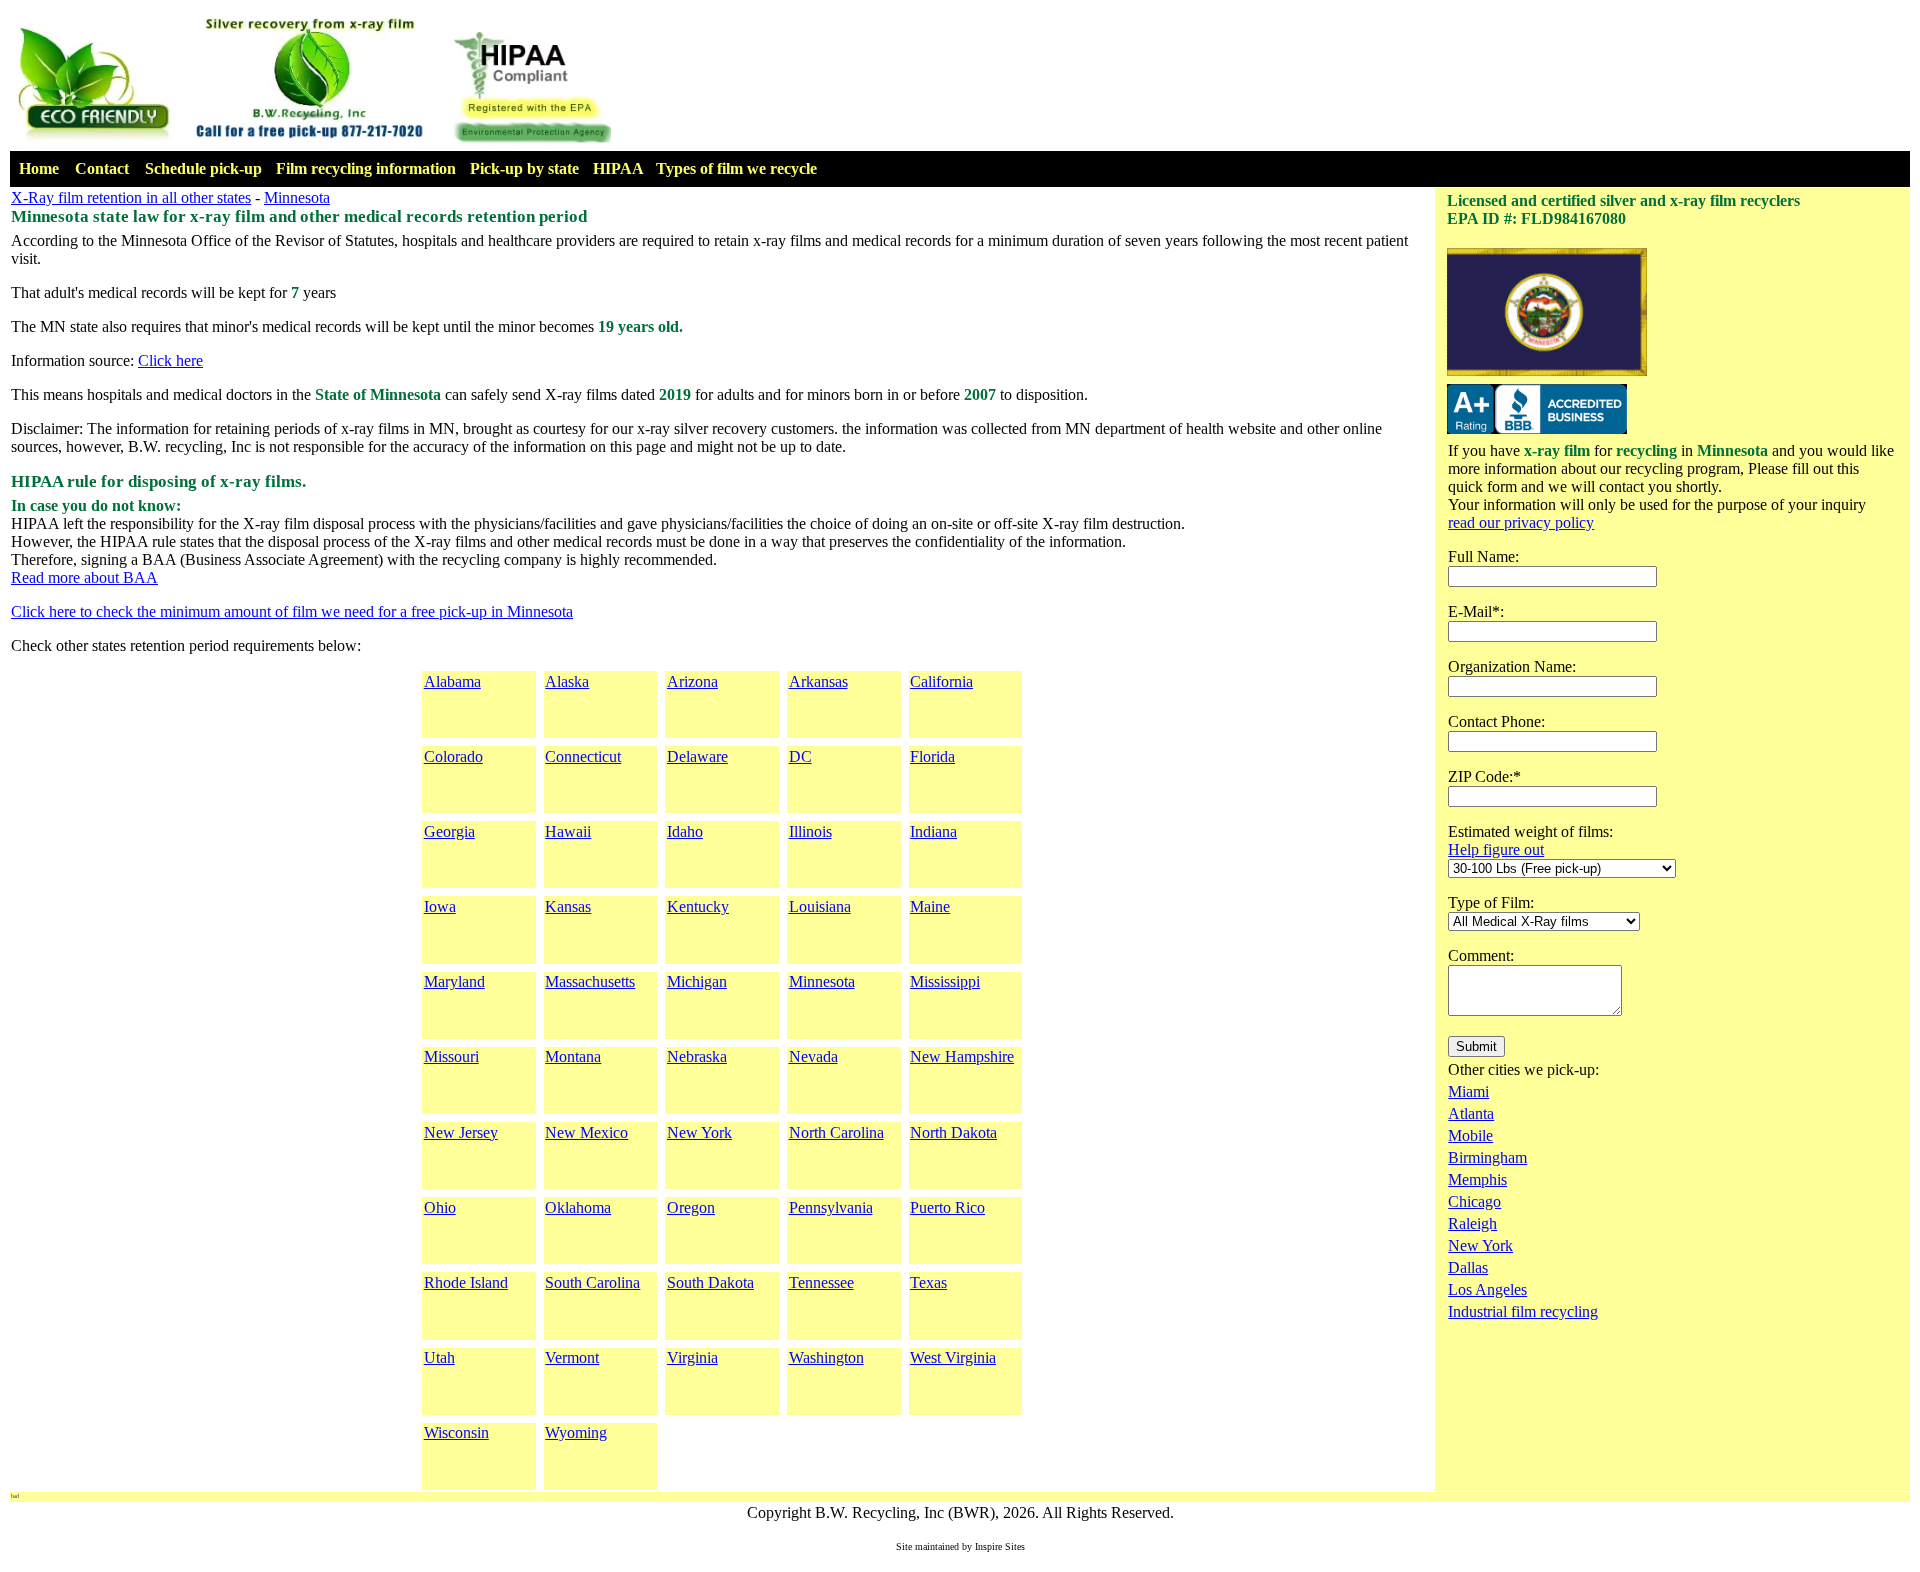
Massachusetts (590, 981)
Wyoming (576, 1432)
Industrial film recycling (1523, 1311)
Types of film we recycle (736, 168)
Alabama (452, 681)
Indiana (933, 831)
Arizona (692, 681)
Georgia (449, 831)
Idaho (685, 831)
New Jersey (461, 1132)
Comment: (1481, 955)
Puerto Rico (947, 1207)
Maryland (454, 981)
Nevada (813, 1056)
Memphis (1477, 1179)
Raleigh (1472, 1223)
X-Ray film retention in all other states (131, 197)
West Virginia (953, 1357)
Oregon (691, 1207)
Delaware (697, 756)
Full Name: (1483, 556)
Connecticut (583, 756)
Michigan (697, 981)
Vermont (572, 1357)
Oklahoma (578, 1207)
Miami (1468, 1091)
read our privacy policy (1521, 522)
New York (699, 1132)
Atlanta (1471, 1113)
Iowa (440, 906)
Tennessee (821, 1282)
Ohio (440, 1207)
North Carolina (836, 1132)
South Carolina (592, 1282)
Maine (930, 906)
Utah (439, 1357)
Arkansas (818, 681)
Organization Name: (1512, 666)
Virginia (692, 1357)
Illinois (810, 831)
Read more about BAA (84, 577)
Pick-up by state (524, 168)
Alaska (567, 681)
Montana (573, 1056)
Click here (170, 360)
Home (39, 168)
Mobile (1470, 1135)
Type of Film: (1491, 902)
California (941, 681)
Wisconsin (456, 1432)
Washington (826, 1357)
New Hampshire (962, 1056)
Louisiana (820, 906)
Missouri (451, 1056)
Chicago (1474, 1201)
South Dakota (710, 1282)
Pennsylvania (831, 1207)
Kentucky (698, 906)
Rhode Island (466, 1282)
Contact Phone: (1496, 721)
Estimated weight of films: (1530, 831)
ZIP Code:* (1484, 776)
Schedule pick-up (203, 168)
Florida (932, 756)
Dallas (1468, 1267)
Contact (102, 168)
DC (800, 756)
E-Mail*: (1476, 611)
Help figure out (1496, 849)
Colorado (453, 756)
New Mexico (586, 1132)
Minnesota (297, 197)
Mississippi (945, 981)
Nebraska (697, 1056)
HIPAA (618, 168)
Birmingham (1487, 1157)
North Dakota (953, 1132)
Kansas (568, 906)
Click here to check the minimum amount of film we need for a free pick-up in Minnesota (292, 611)
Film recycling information (366, 168)
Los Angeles (1487, 1289)
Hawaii (568, 831)
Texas (928, 1282)
